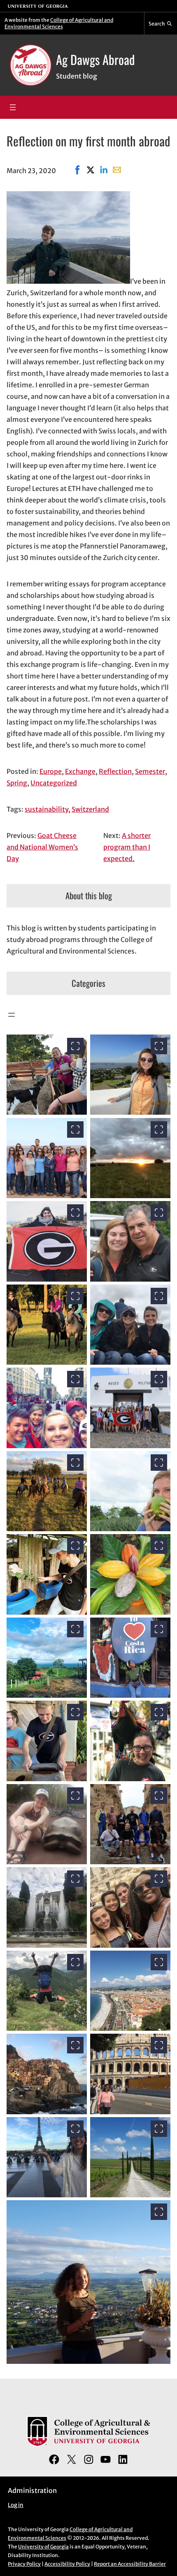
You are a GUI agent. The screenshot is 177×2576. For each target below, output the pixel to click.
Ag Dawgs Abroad (95, 59)
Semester (150, 771)
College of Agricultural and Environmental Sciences (59, 23)
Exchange (80, 771)
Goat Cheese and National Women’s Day (42, 847)
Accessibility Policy (67, 2564)
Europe (51, 771)
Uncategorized (54, 783)
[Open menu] (13, 107)
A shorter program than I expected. (127, 847)
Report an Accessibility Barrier (130, 2564)
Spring (17, 783)
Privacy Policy (24, 2564)
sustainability (47, 809)
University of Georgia (43, 2547)
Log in (16, 2505)
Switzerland (90, 809)
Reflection (115, 771)
